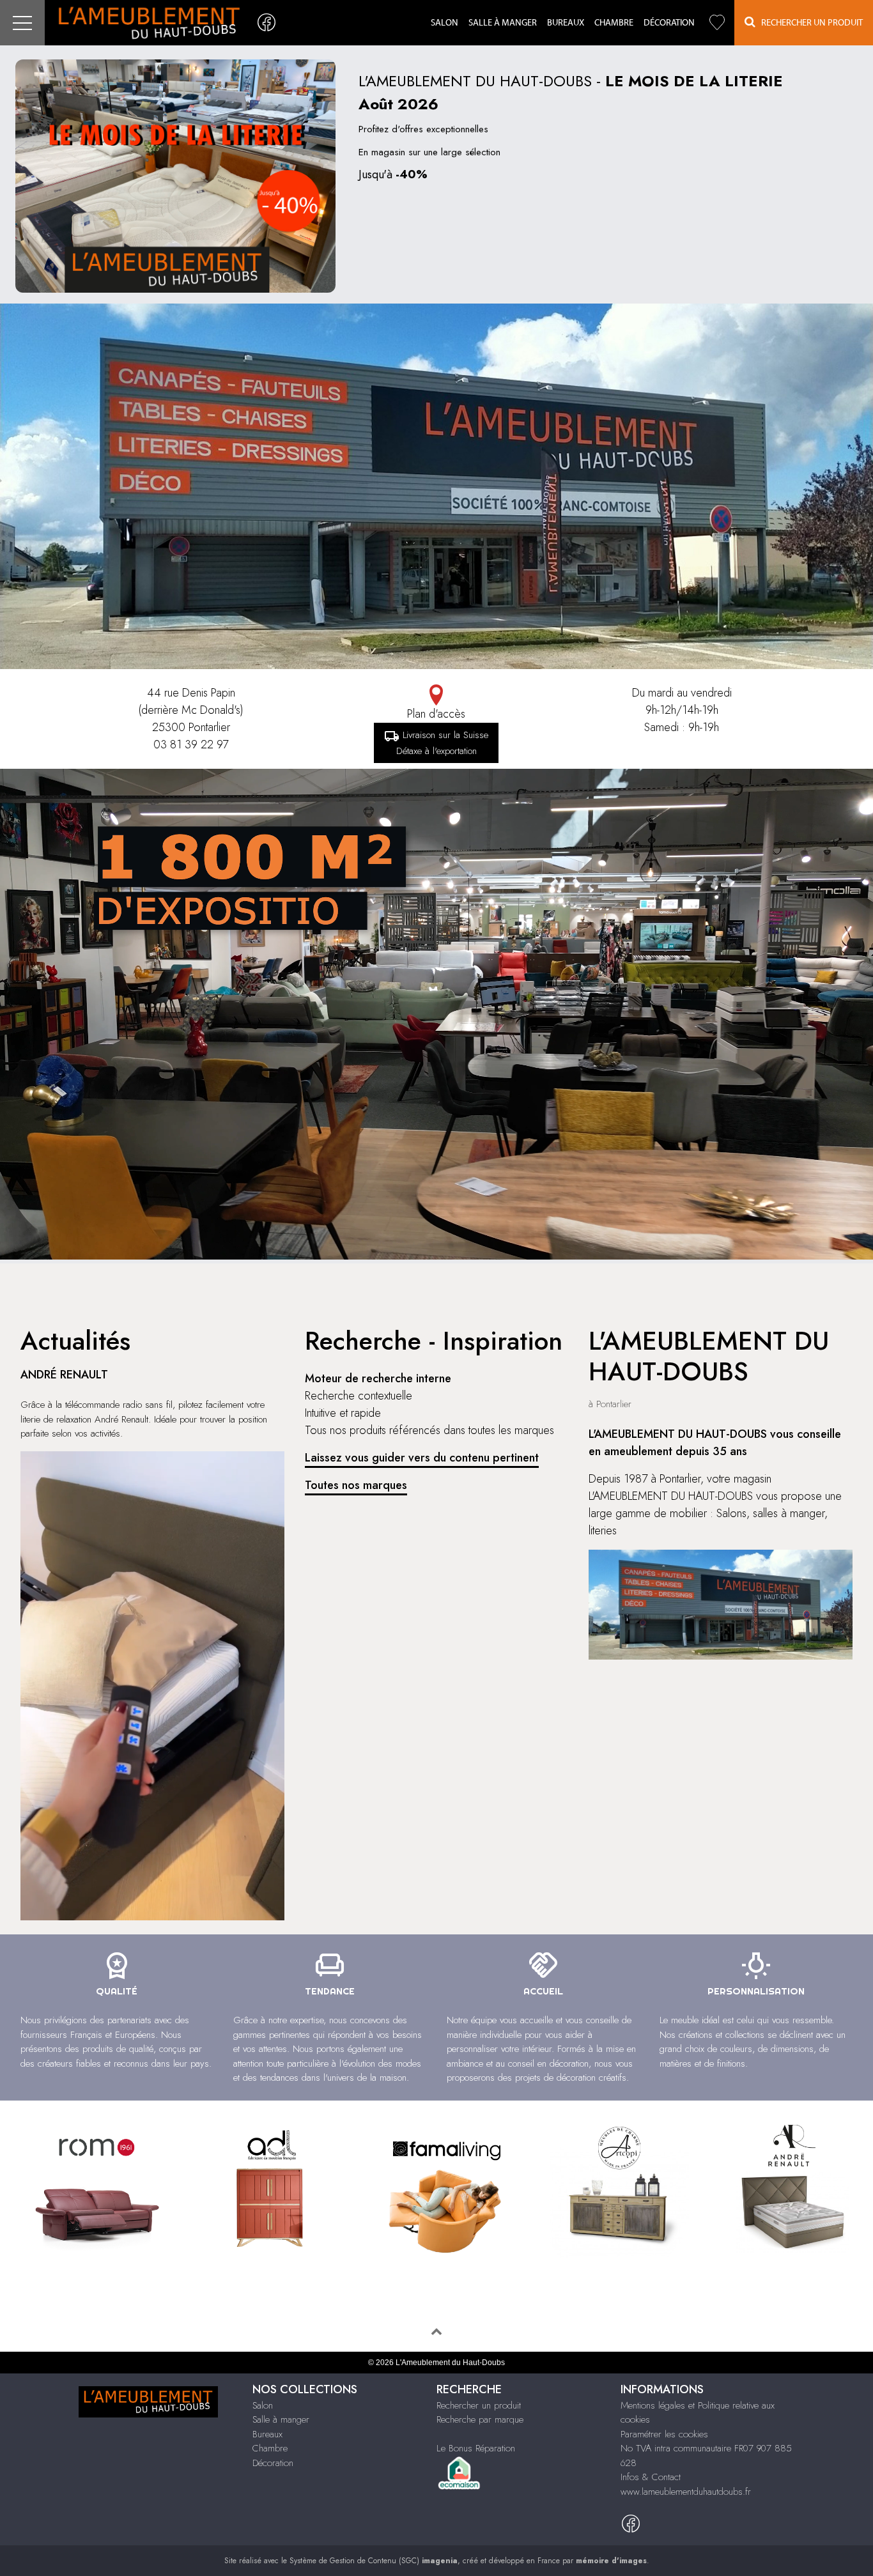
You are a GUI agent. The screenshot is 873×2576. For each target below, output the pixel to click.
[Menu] (22, 23)
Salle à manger (503, 23)
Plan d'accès (436, 714)
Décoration (669, 23)
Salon (444, 23)
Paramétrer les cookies (664, 2434)
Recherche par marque (480, 2419)
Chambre (614, 23)
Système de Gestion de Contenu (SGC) (374, 2561)
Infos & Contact (651, 2477)
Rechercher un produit (479, 2405)
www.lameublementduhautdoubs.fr (686, 2492)
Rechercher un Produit (809, 23)
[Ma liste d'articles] (717, 23)
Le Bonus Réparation (476, 2448)
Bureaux (566, 23)
